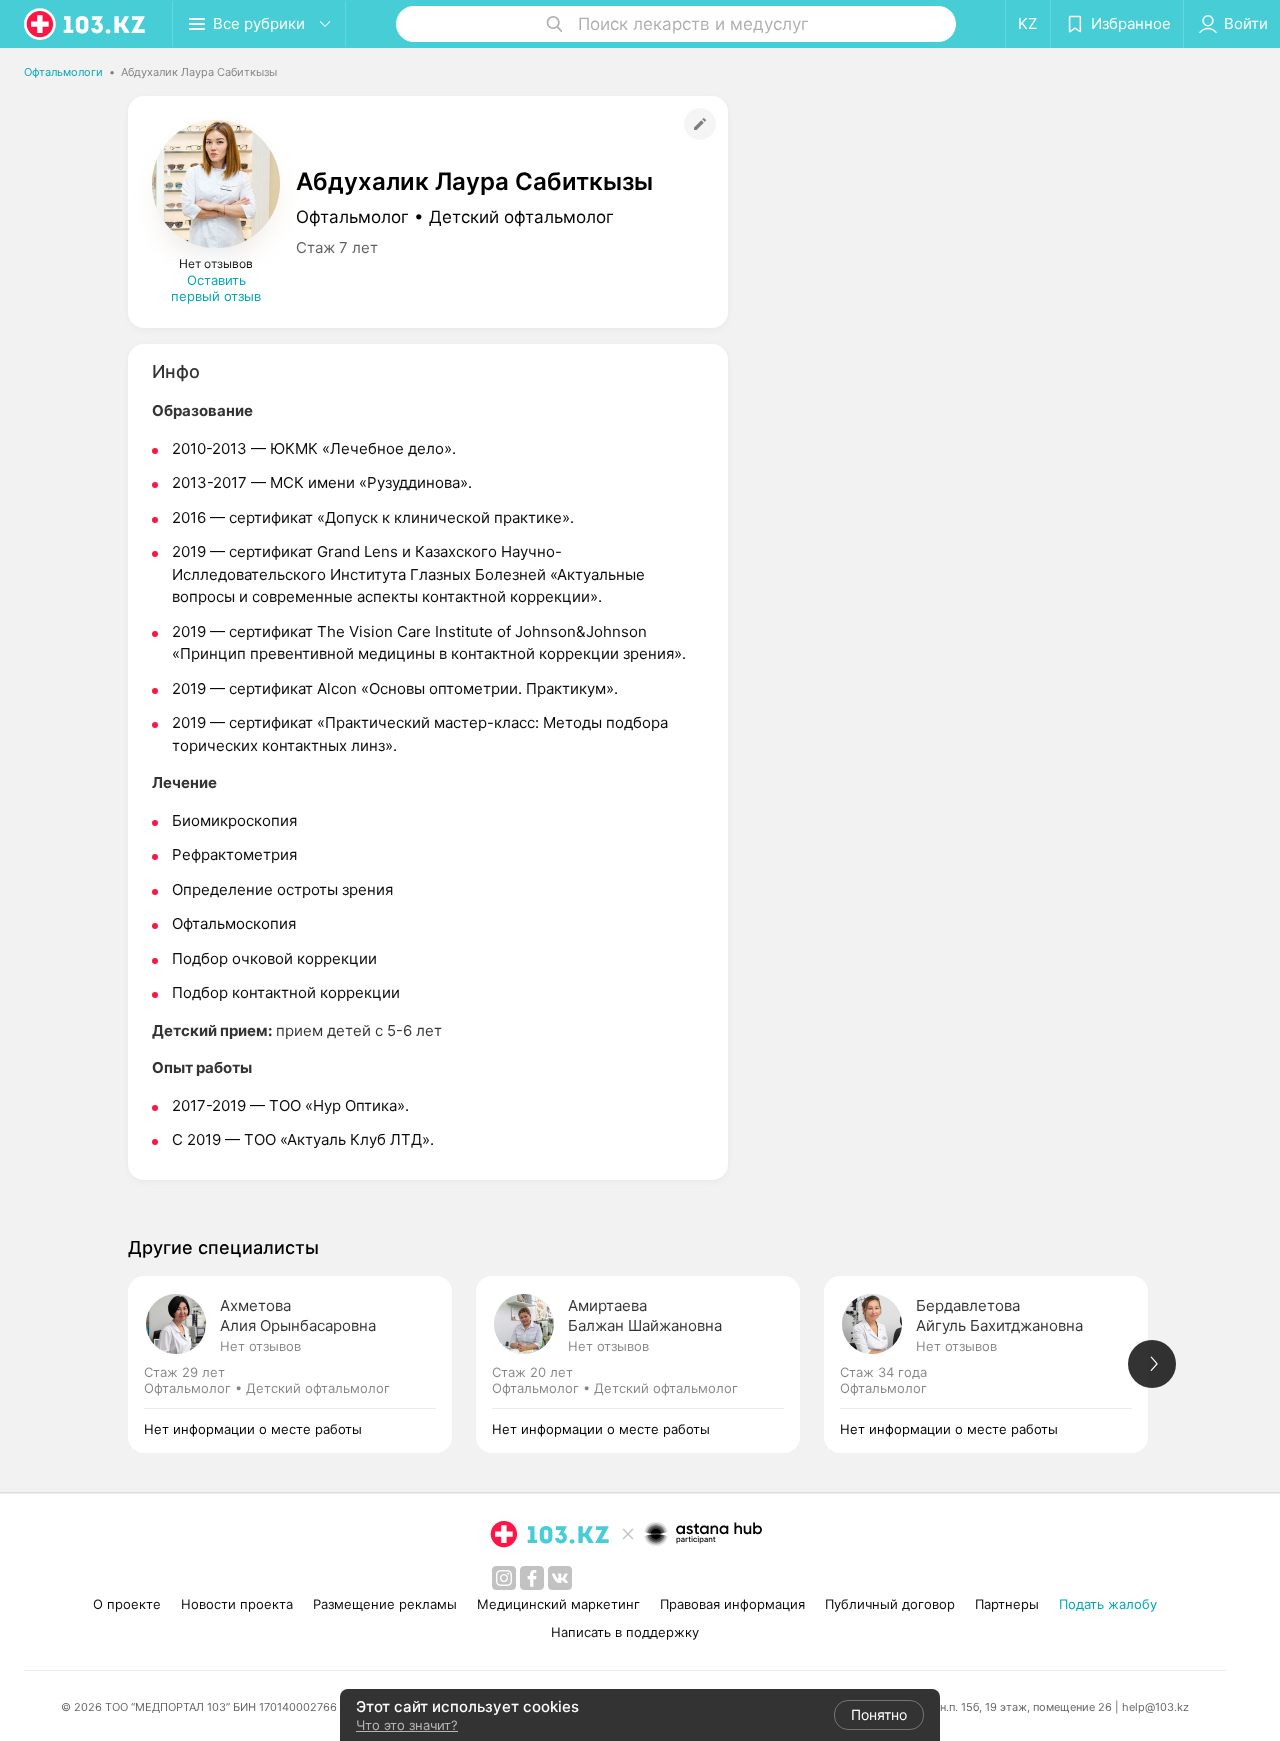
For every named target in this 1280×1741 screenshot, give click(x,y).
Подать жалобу (1108, 1604)
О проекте (127, 1604)
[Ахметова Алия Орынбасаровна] (302, 1364)
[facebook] (532, 1578)
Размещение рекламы (385, 1604)
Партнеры (1007, 1604)
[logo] (86, 24)
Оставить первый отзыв (216, 288)
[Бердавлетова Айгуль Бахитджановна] (998, 1364)
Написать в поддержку (625, 1632)
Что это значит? (407, 1725)
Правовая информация (732, 1604)
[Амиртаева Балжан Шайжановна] (650, 1364)
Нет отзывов (260, 1346)
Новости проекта (237, 1604)
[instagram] (504, 1578)
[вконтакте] (560, 1578)
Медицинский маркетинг (558, 1604)
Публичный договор (890, 1604)
